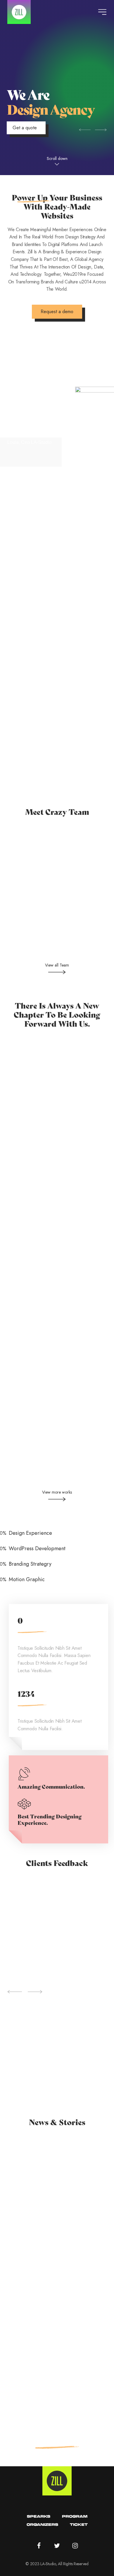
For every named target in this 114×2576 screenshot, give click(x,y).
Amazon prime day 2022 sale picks (51, 2370)
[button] (57, 161)
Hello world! (24, 2147)
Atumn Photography (57, 1370)
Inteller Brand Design (57, 1300)
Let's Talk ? (57, 2437)
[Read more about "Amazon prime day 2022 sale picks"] (57, 2338)
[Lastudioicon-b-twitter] (57, 2546)
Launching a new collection (42, 2221)
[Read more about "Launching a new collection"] (57, 2190)
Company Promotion (57, 1441)
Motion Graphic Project (57, 1225)
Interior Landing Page (57, 1076)
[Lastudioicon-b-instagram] (75, 2546)
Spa (10, 2229)
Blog (12, 2155)
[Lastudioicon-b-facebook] (39, 2546)
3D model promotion (57, 1148)
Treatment (27, 2229)
